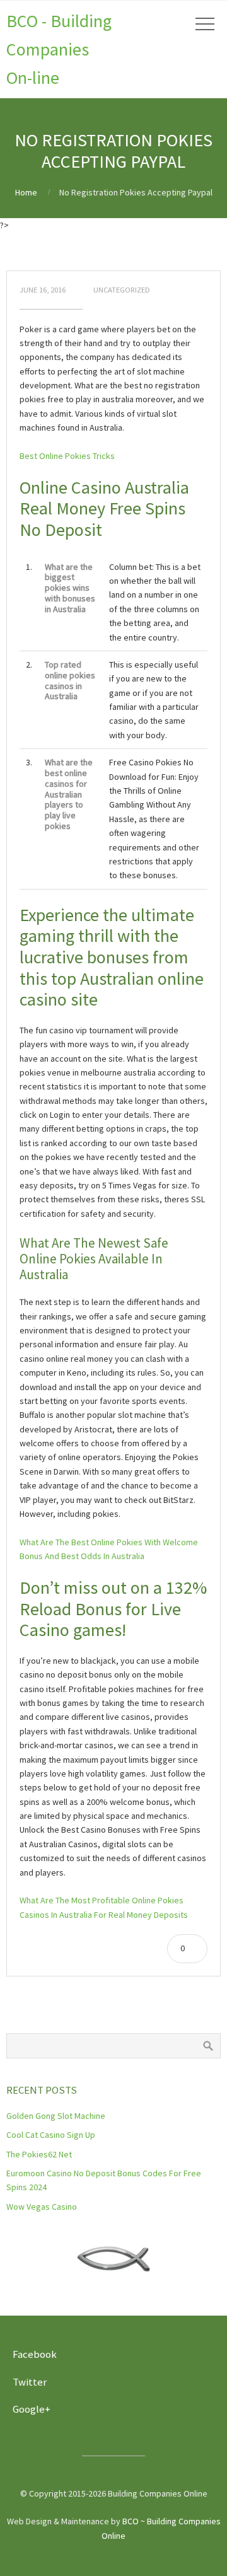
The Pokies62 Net (39, 2154)
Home (26, 192)
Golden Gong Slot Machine (56, 2116)
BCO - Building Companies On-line (59, 49)
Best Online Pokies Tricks (67, 456)
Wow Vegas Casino (42, 2207)
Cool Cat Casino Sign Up (51, 2135)
